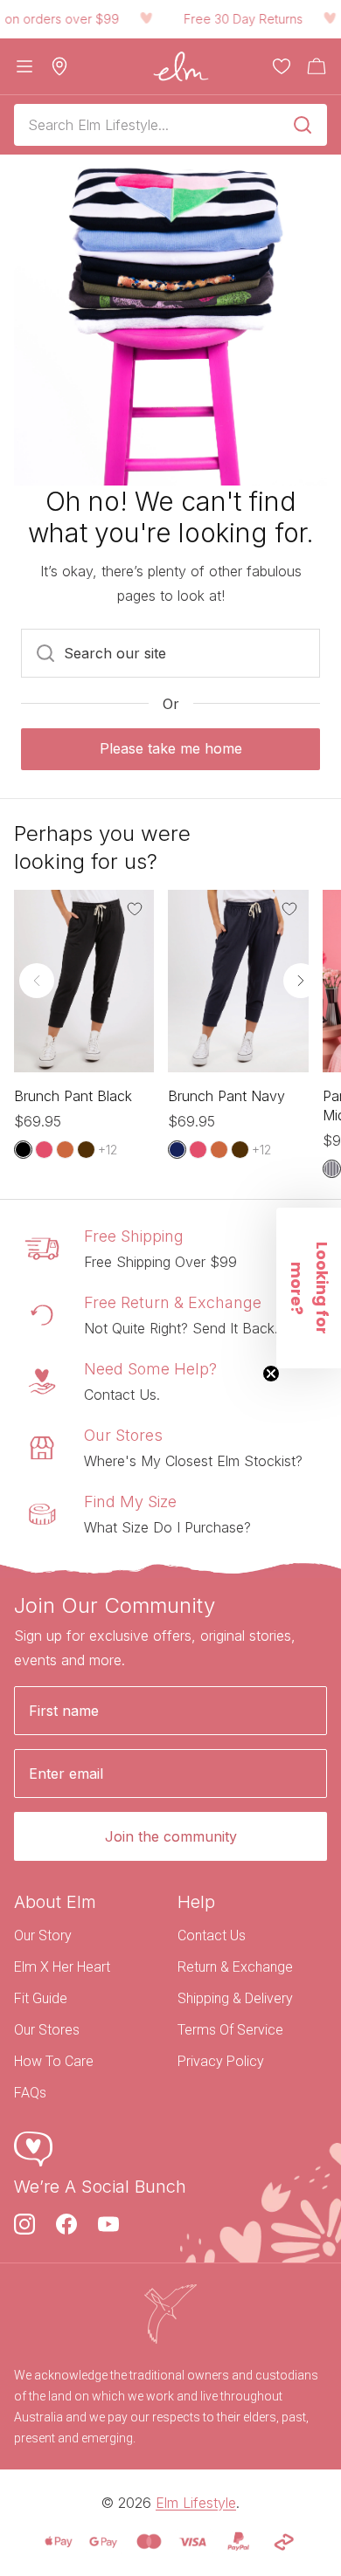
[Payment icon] (59, 2542)
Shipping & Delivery (235, 1998)
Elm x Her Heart (62, 1967)
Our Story (43, 1935)
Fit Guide (41, 1998)
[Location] (59, 66)
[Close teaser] (271, 1374)
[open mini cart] (317, 66)
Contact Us (212, 1935)
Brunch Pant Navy (226, 1096)
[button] (309, 1288)
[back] (37, 981)
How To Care (54, 2061)
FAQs (30, 2093)
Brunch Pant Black (73, 1096)
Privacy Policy (221, 2061)
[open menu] (24, 66)
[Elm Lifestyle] (181, 66)
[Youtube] (108, 2224)
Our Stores (47, 2030)
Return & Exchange (235, 1967)
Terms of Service (230, 2030)
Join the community (171, 1836)
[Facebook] (66, 2224)
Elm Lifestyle (196, 2503)
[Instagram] (24, 2224)
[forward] (301, 981)
